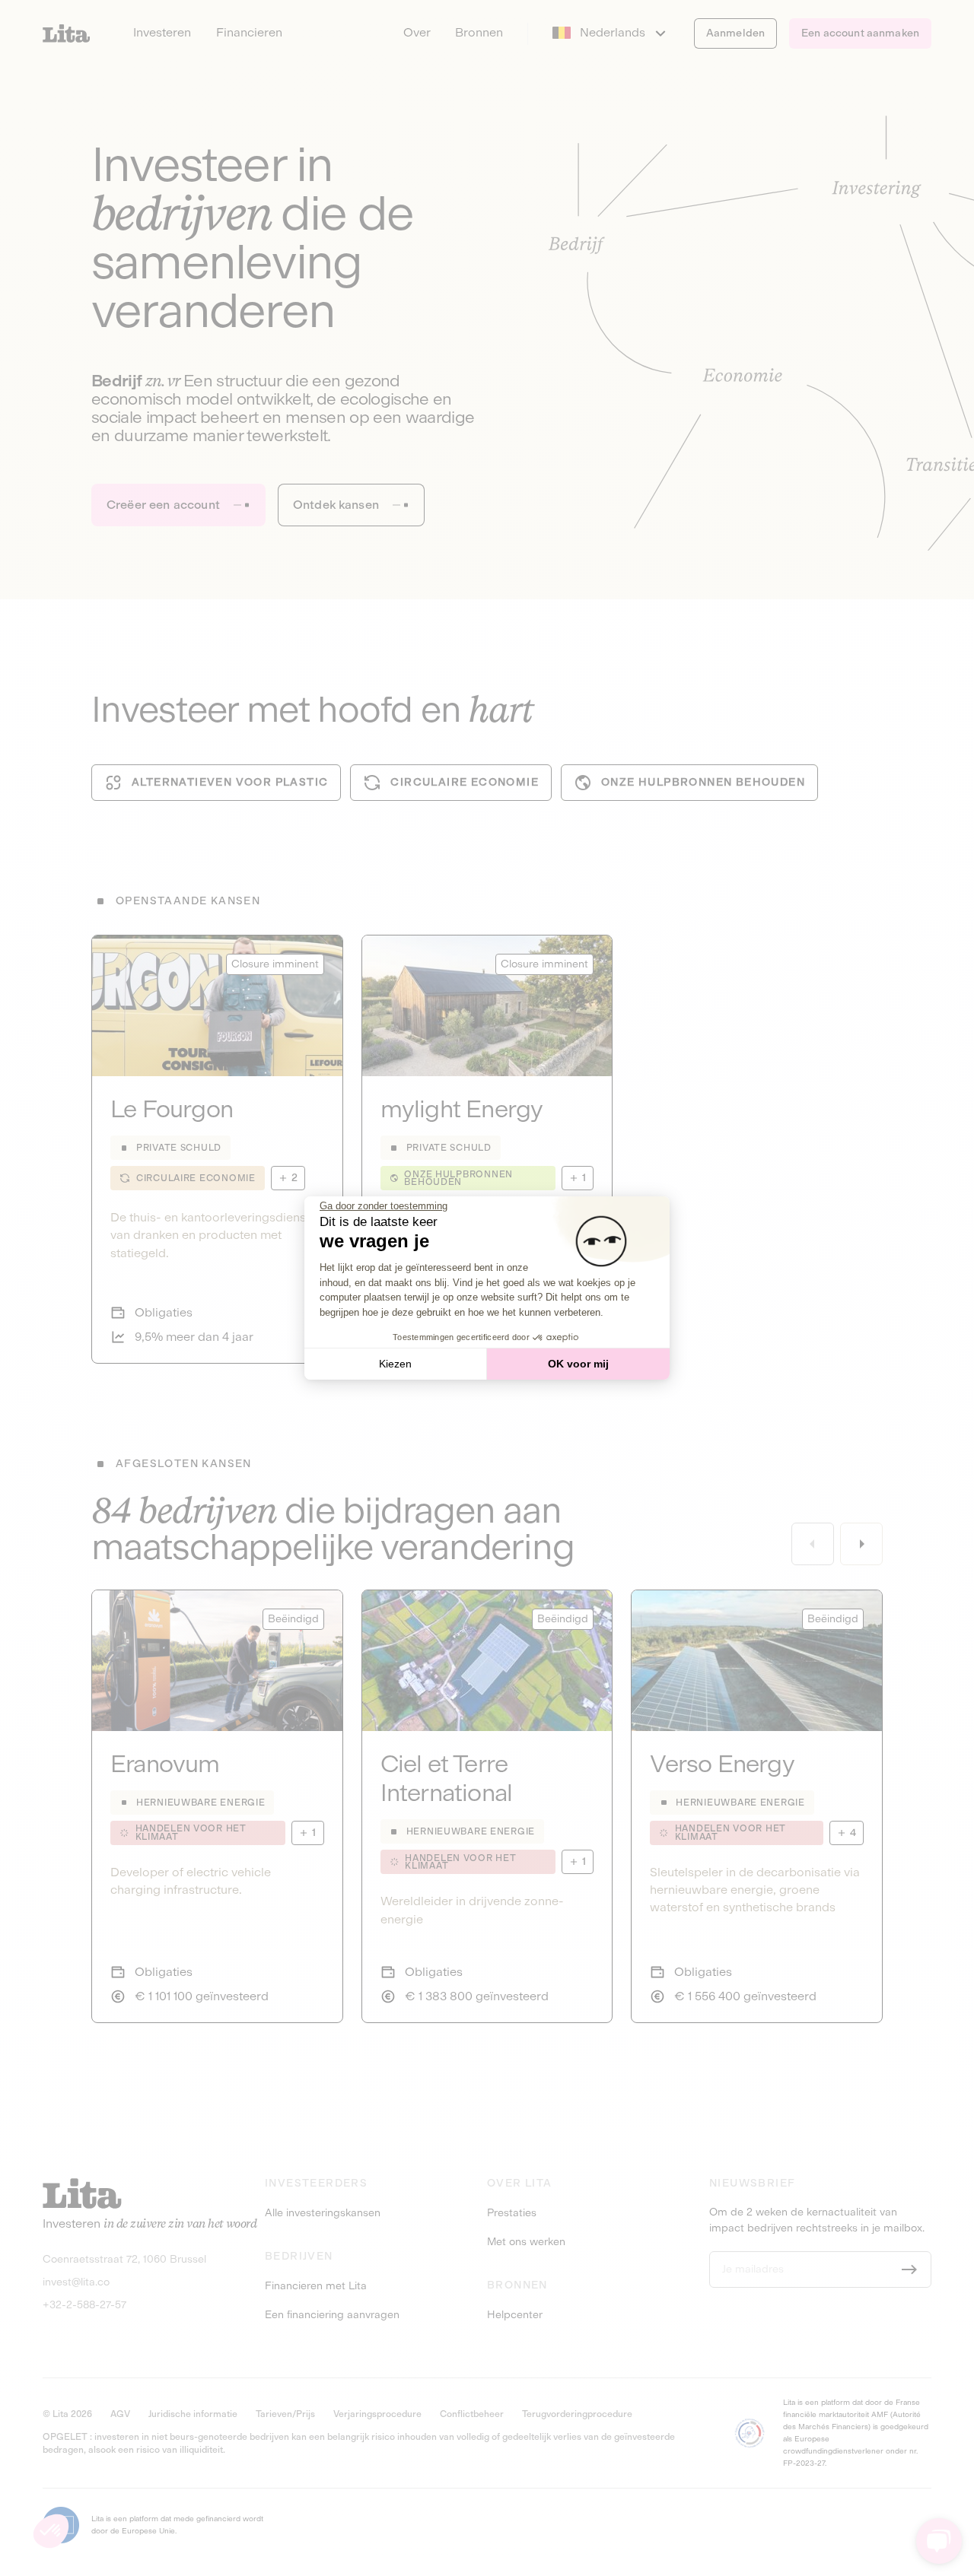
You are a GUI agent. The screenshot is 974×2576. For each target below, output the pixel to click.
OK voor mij (578, 1364)
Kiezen (395, 1364)
